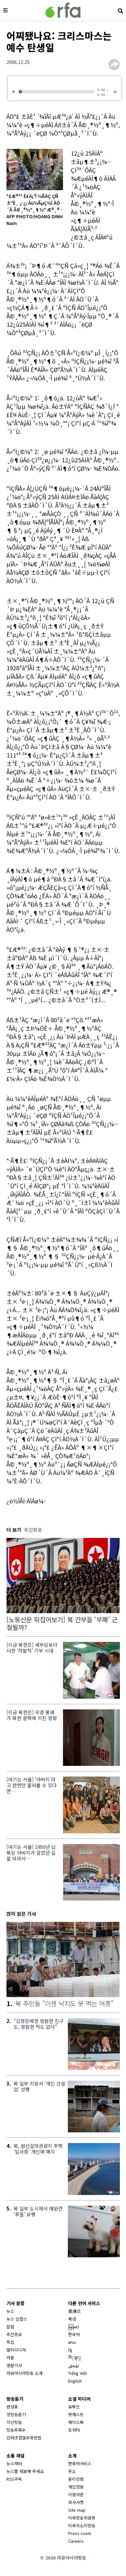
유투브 (74, 2407)
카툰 (10, 2358)
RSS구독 (14, 2479)
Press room (80, 2533)
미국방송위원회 (82, 2518)
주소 (72, 2471)
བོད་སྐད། (74, 2358)
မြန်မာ (74, 2327)
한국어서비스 (80, 2463)
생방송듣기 (16, 2414)
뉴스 (10, 2311)
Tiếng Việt (78, 2373)
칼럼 (10, 2327)
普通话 (74, 2311)
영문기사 (14, 2365)
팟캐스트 (76, 2414)
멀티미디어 (16, 2350)
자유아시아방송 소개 (25, 2373)
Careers (76, 2541)
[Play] (15, 92)
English (75, 2381)
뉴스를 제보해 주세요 (25, 2471)
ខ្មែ (70, 2350)
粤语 (72, 2319)
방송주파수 (16, 2430)
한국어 (74, 2334)
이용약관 (76, 2494)
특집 (10, 2342)
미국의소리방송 (82, 2525)
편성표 (12, 2407)
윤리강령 (76, 2479)
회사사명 (76, 2502)
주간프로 (14, 2334)
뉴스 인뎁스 (17, 2319)
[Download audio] (115, 91)
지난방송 (14, 2422)
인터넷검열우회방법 (24, 2438)
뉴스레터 (14, 2463)
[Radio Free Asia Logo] (63, 10)
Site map (77, 2510)
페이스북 (76, 2422)
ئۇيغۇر (74, 2365)
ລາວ (72, 2342)
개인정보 (76, 2487)
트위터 (74, 2430)
